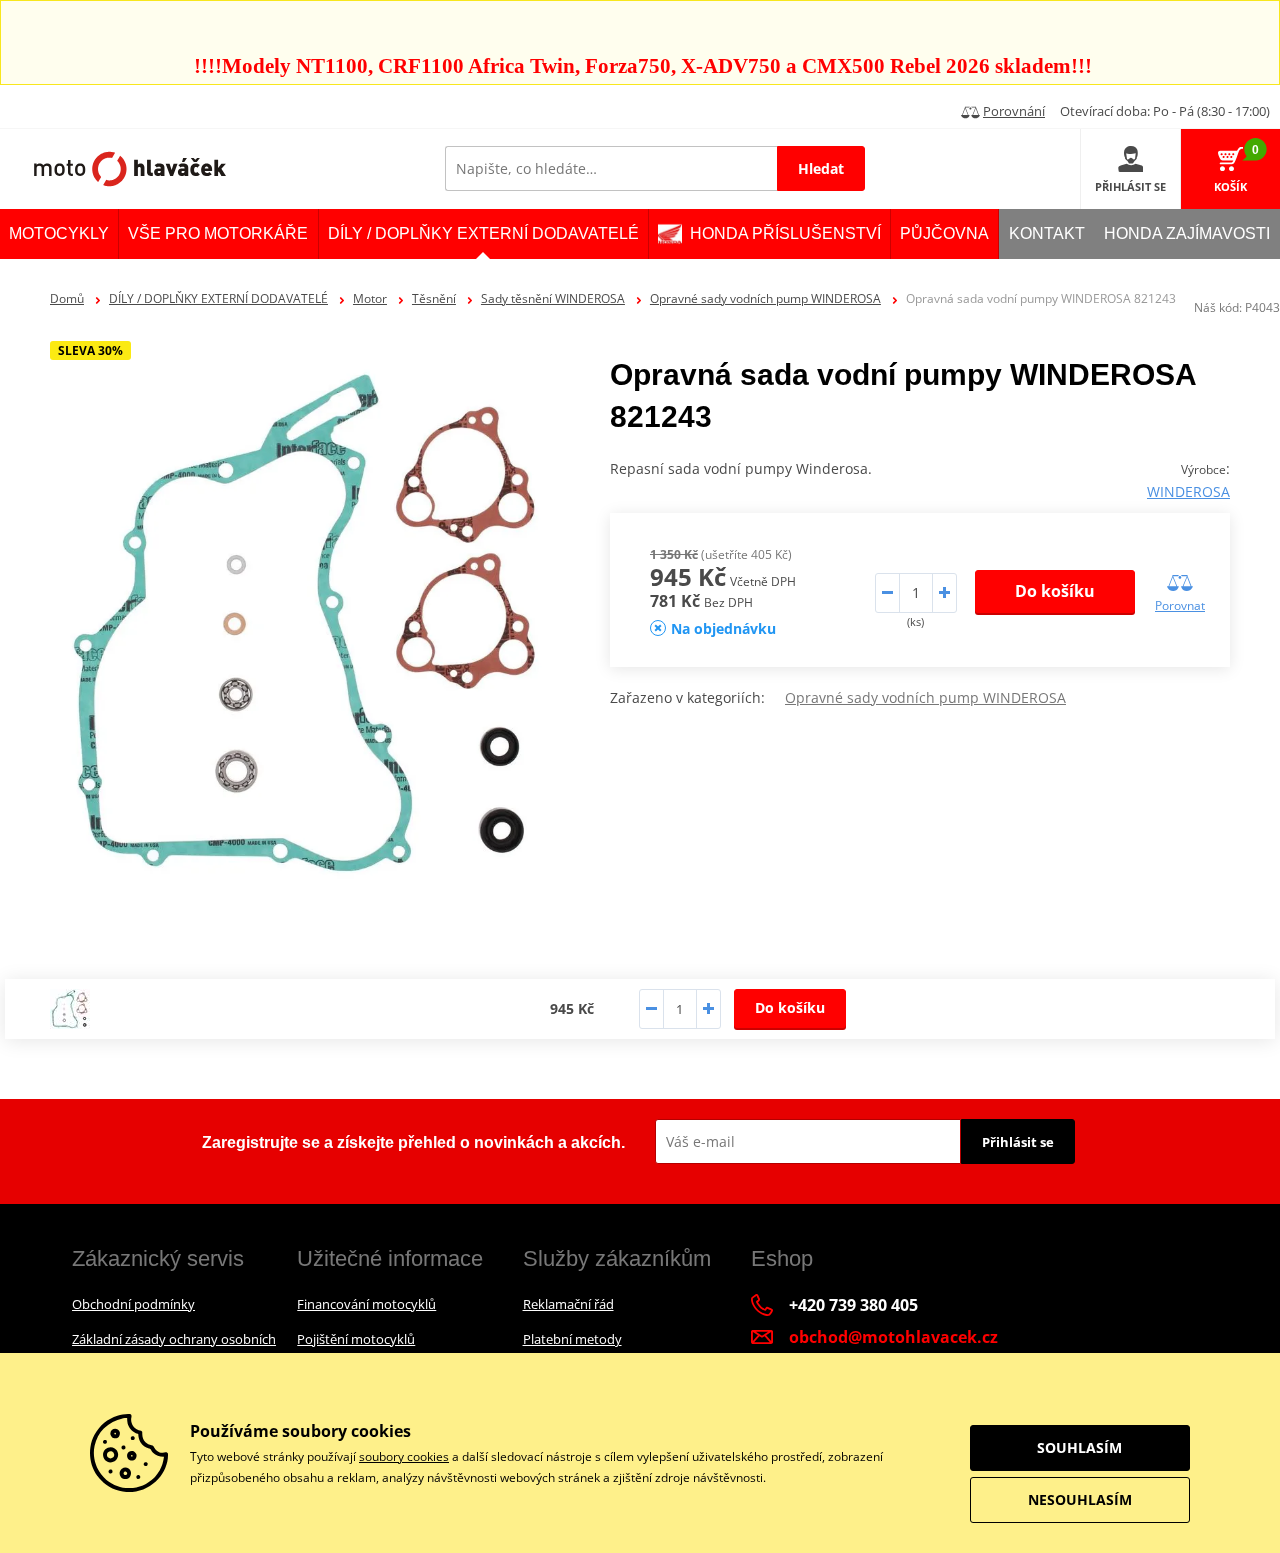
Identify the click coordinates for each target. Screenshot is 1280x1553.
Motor (370, 298)
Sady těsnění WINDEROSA (553, 298)
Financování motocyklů (366, 1304)
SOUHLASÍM (1079, 1447)
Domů (67, 298)
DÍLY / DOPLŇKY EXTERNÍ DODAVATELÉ (218, 298)
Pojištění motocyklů (356, 1339)
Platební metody (572, 1339)
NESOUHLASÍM (1080, 1499)
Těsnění (434, 298)
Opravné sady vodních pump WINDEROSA (765, 298)
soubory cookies (404, 1456)
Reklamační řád (568, 1304)
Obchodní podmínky (133, 1304)
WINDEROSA (1188, 491)
